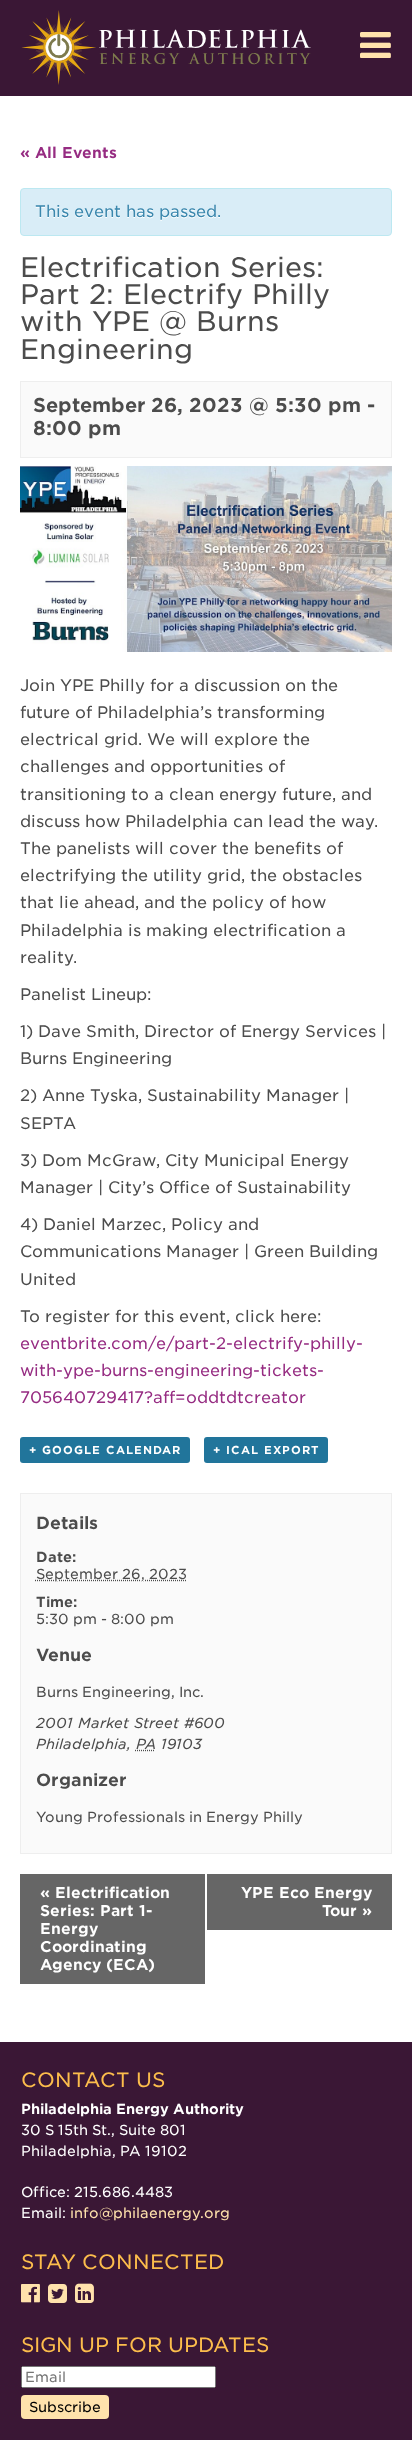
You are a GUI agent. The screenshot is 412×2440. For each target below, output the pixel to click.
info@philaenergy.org (150, 2213)
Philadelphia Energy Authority (166, 48)
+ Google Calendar (105, 1450)
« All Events (68, 153)
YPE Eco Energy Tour (306, 1902)
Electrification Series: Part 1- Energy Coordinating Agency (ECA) (105, 1929)
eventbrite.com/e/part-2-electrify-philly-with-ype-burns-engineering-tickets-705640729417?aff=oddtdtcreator (191, 1370)
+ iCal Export (266, 1450)
